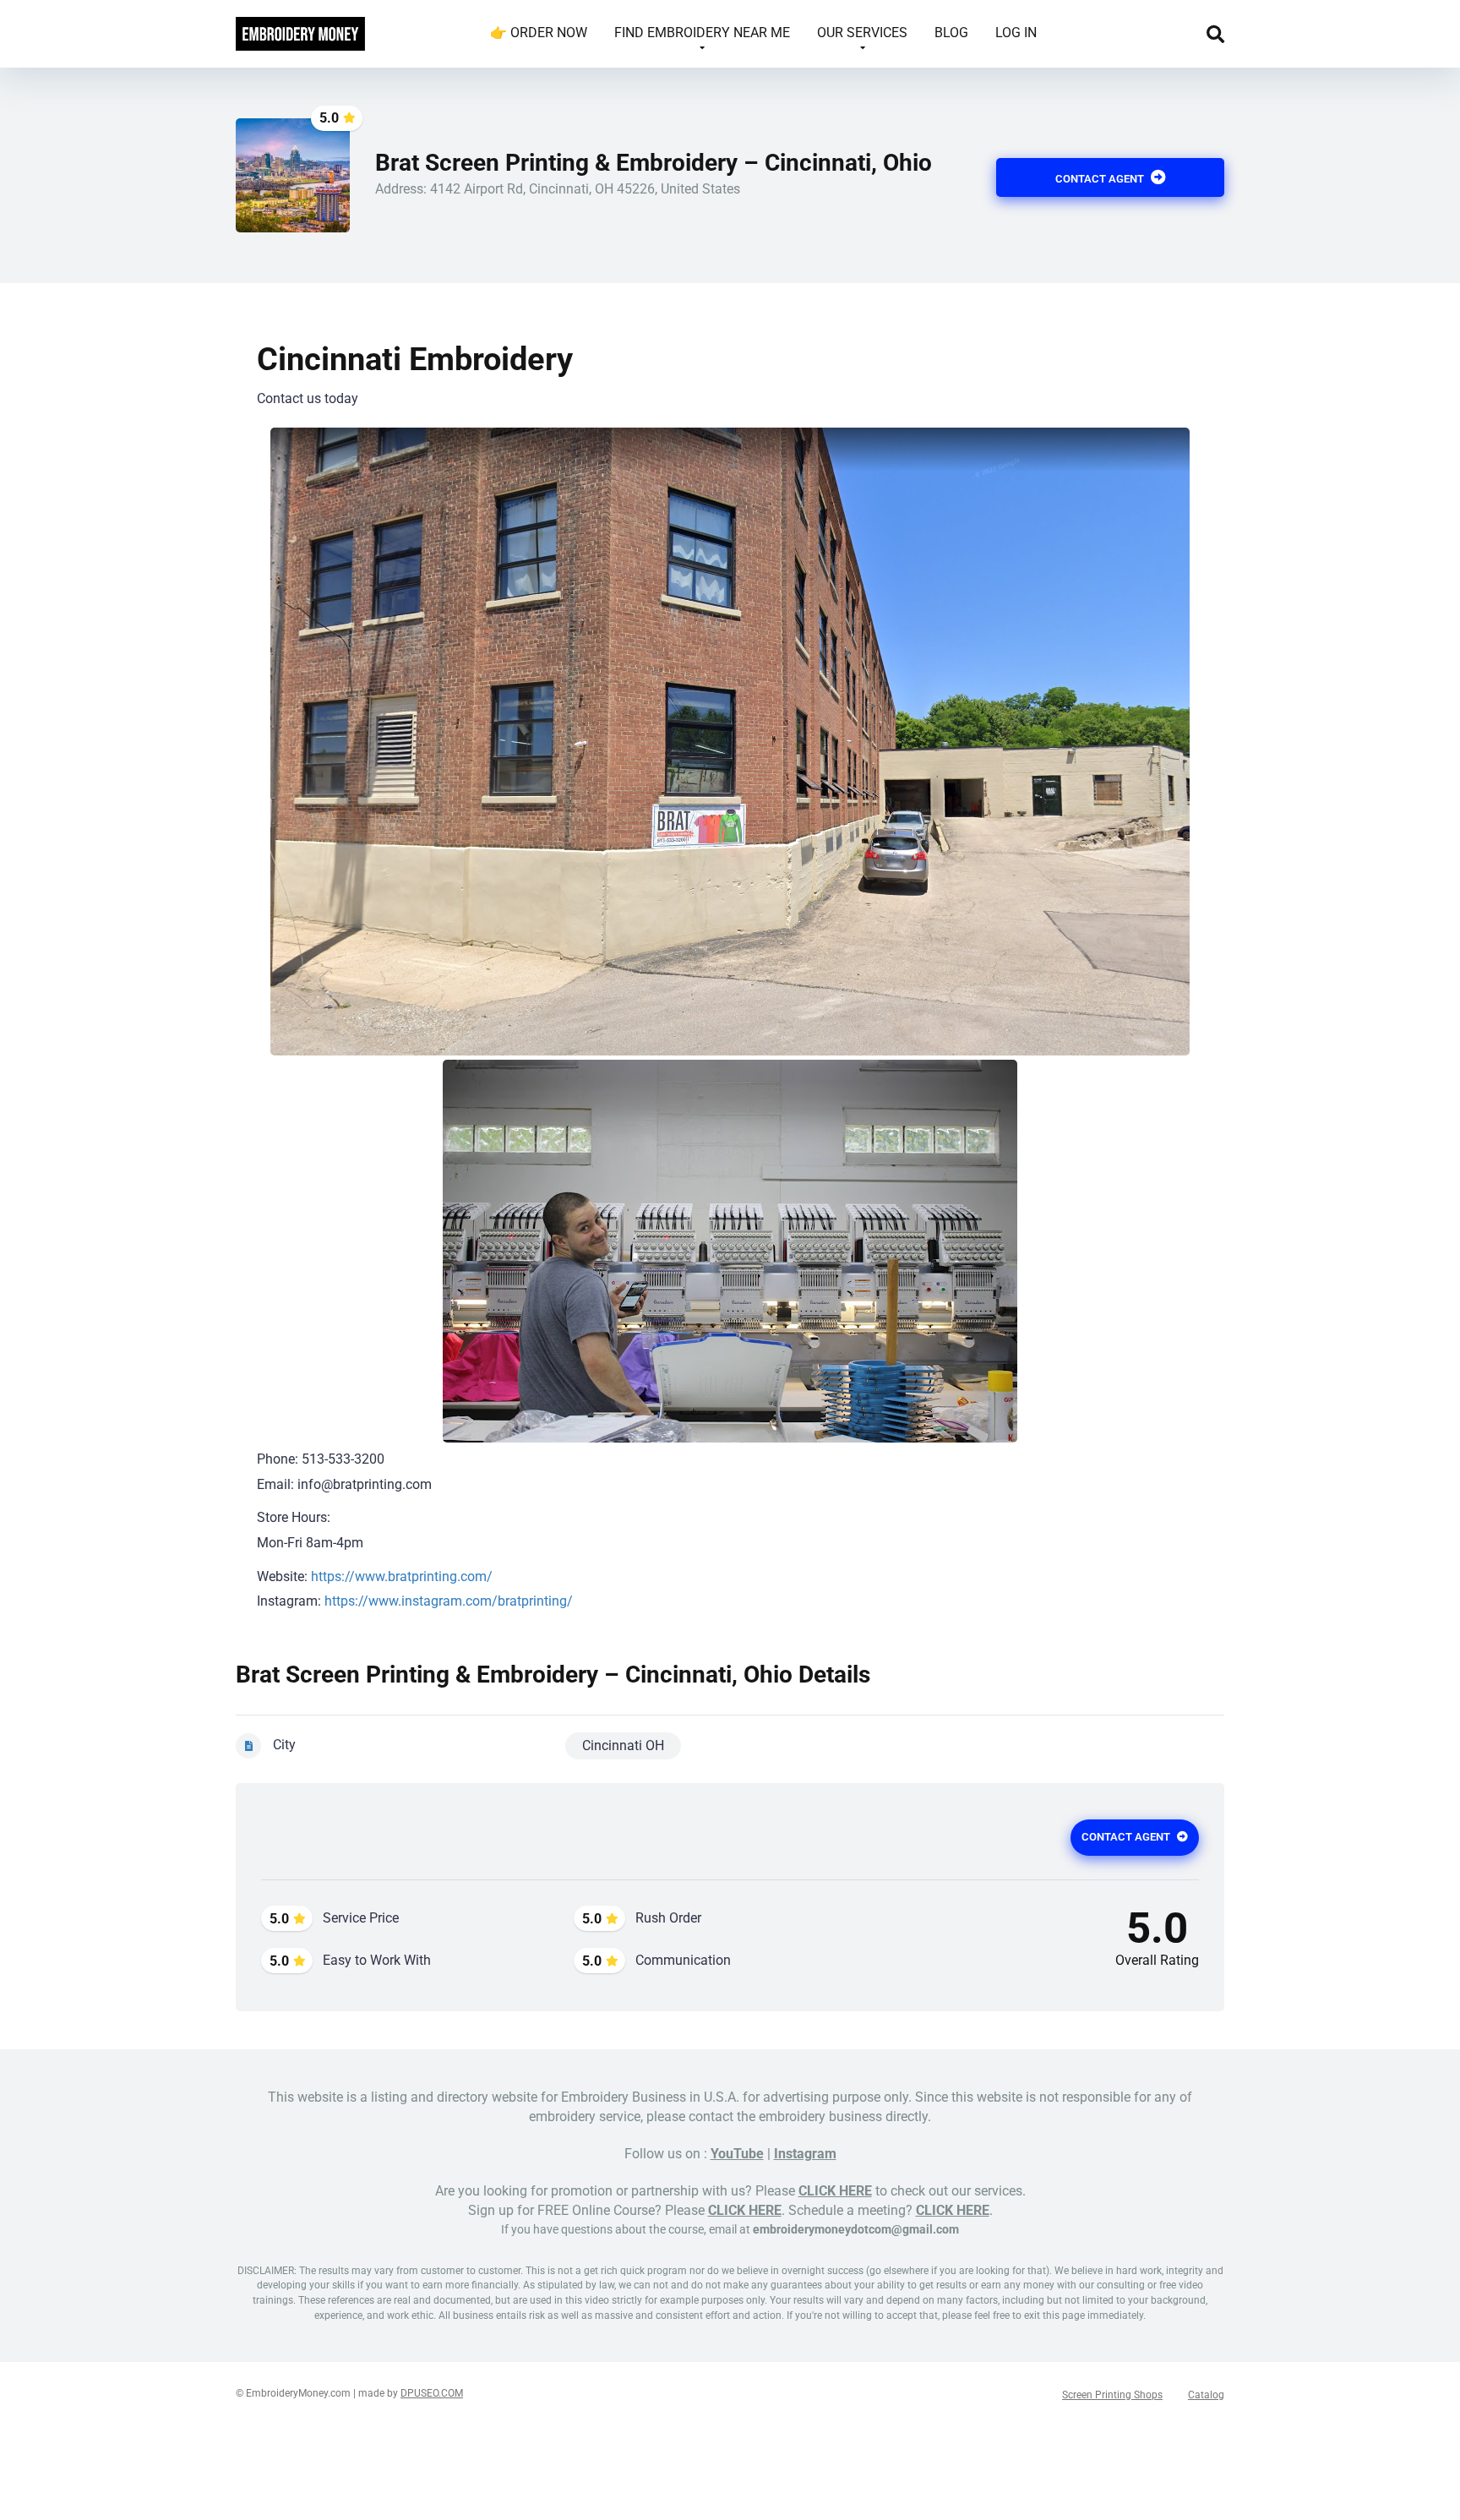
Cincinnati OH (623, 1745)
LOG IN (1016, 33)
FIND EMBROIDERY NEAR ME (702, 33)
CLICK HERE (835, 2191)
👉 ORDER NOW (539, 33)
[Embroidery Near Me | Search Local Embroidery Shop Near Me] (300, 27)
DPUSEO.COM (432, 2393)
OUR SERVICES (862, 33)
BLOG (951, 33)
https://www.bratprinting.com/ (402, 1576)
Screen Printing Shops (1112, 2395)
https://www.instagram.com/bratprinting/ (449, 1601)
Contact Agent (1101, 179)
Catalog (1206, 2395)
